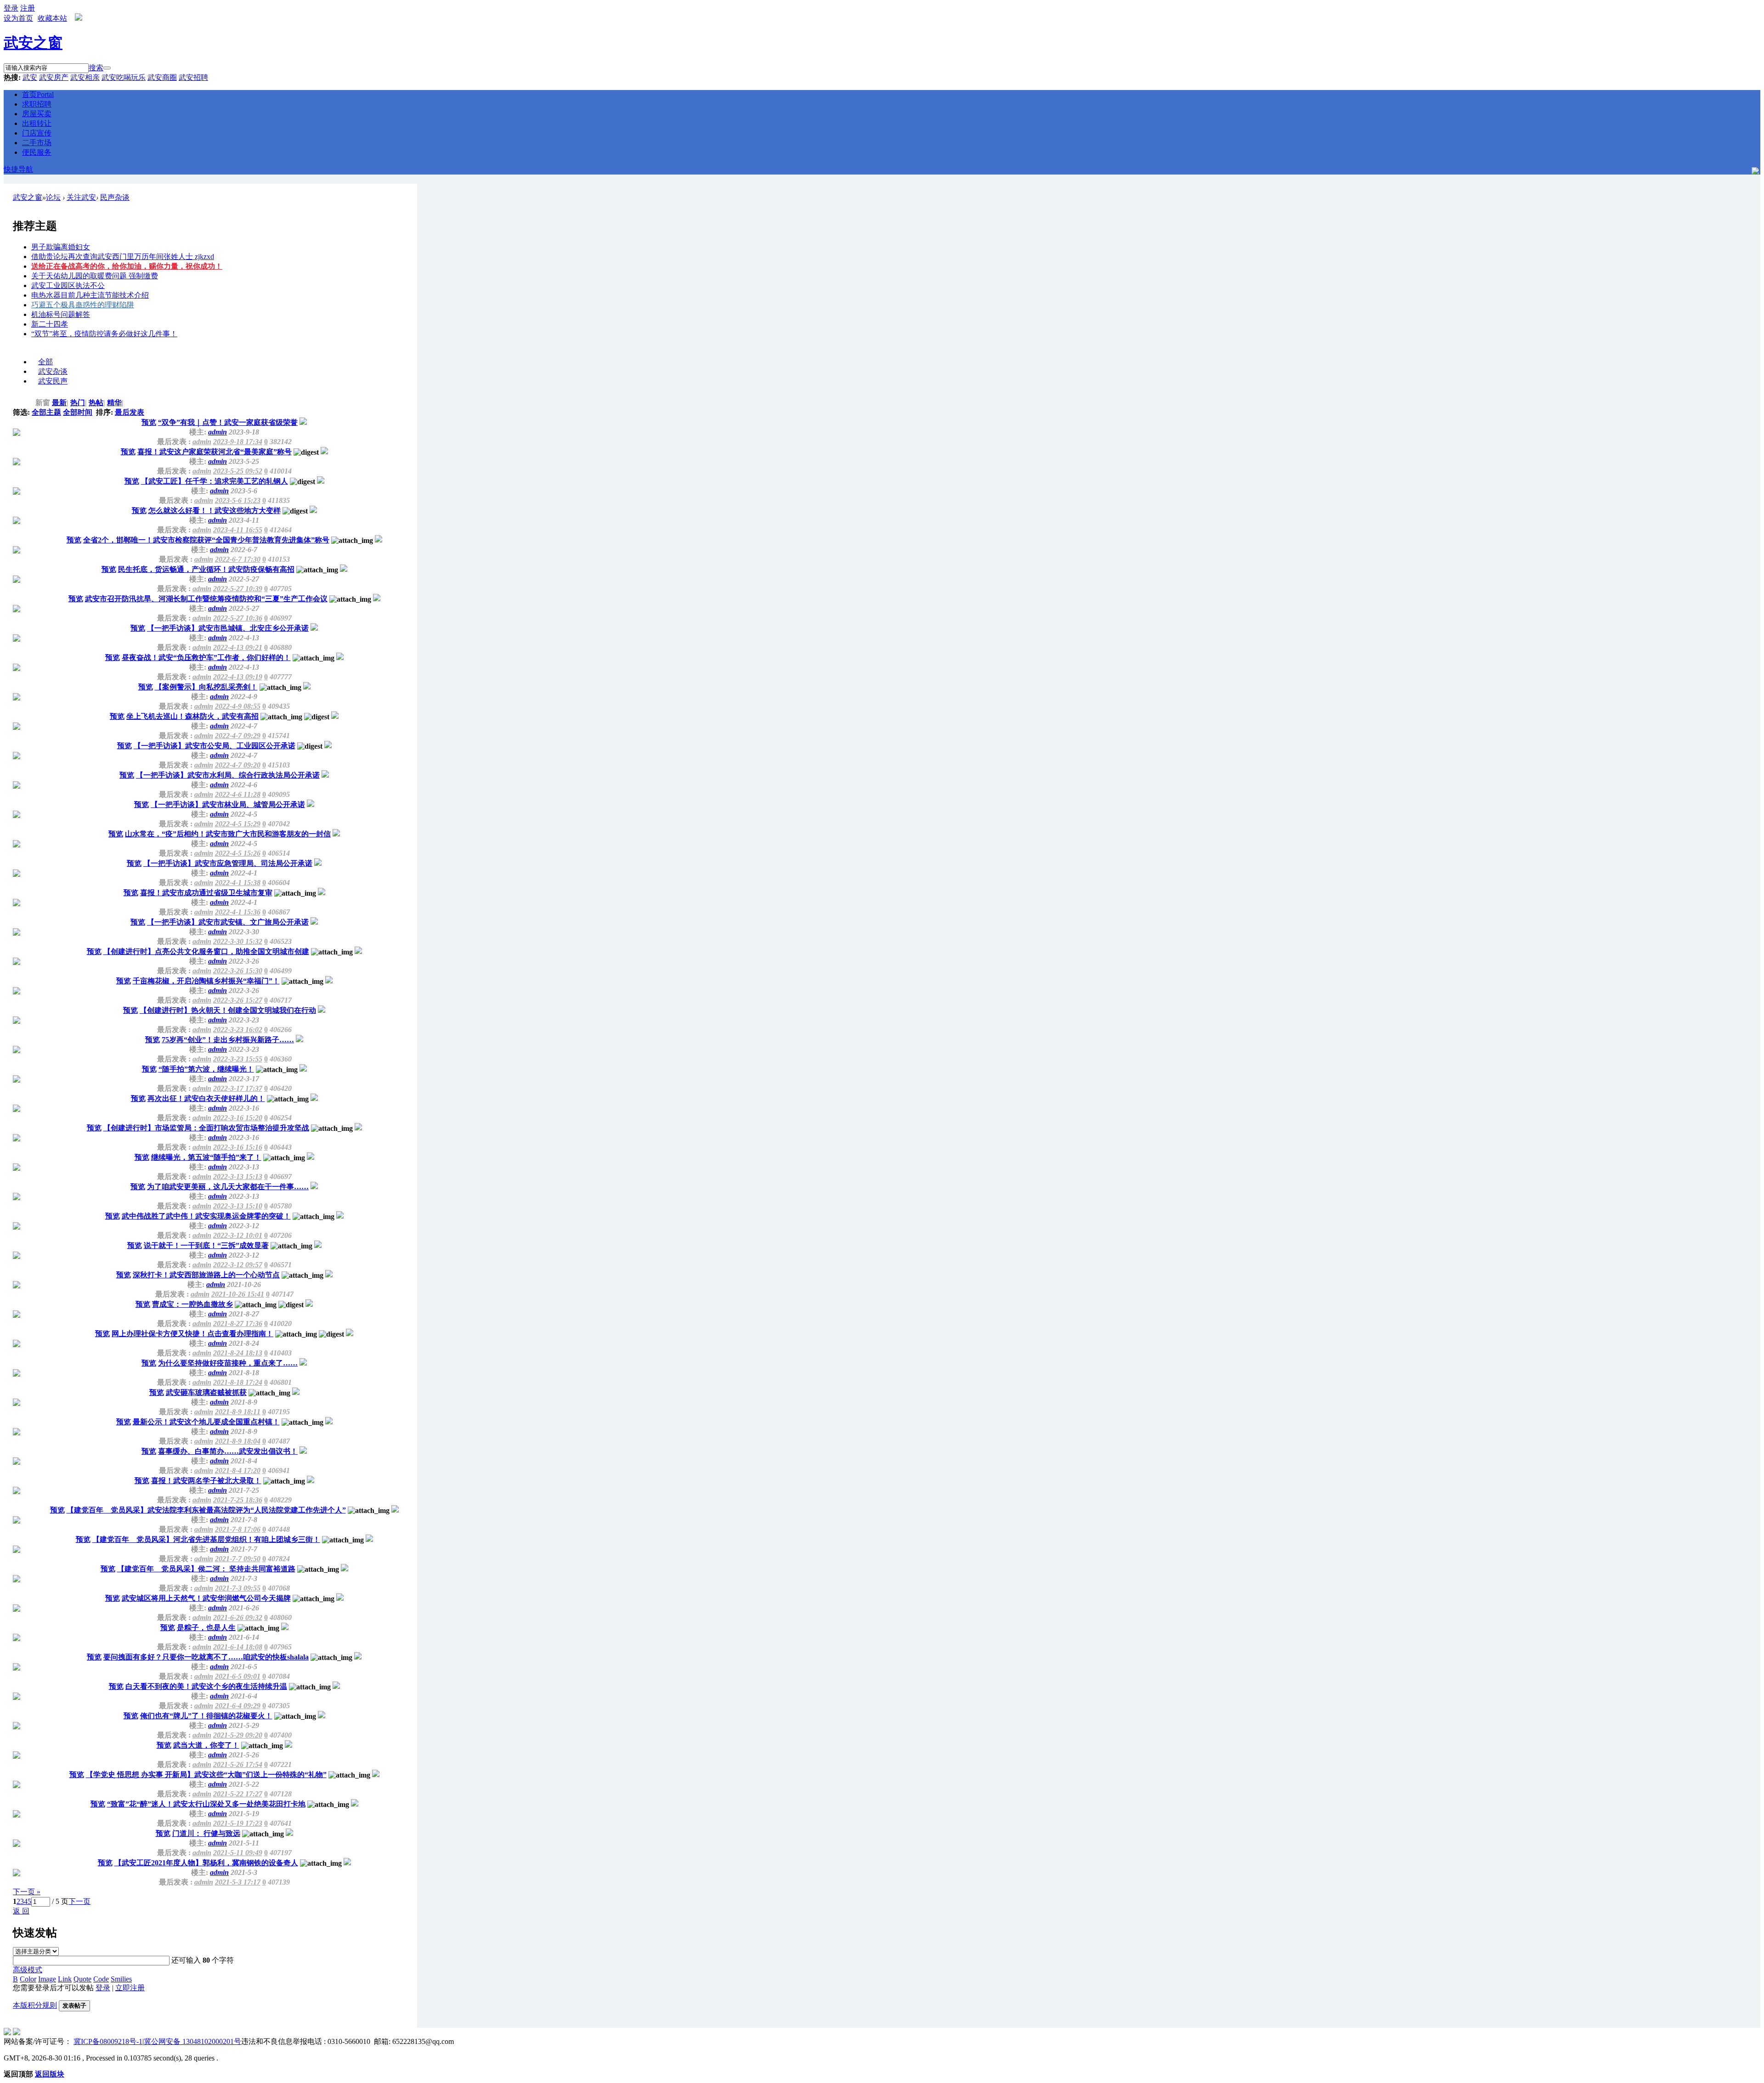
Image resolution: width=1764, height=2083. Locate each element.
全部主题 (46, 412)
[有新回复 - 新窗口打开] (303, 422)
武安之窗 (33, 43)
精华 (115, 403)
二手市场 (37, 143)
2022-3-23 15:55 (238, 1059)
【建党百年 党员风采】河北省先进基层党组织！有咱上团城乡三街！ (206, 1539)
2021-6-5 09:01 (238, 1676)
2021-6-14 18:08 (238, 1647)
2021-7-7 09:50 (238, 1559)
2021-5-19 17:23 (238, 1823)
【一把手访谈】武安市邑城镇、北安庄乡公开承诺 (228, 628)
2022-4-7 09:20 (238, 765)
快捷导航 (18, 169)
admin (218, 432)
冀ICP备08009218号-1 (108, 2041)
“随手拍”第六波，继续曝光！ (206, 1069)
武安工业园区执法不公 (68, 285)
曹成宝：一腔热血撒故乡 (192, 1304)
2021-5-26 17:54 (238, 1764)
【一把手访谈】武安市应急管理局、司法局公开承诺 (228, 863)
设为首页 (18, 18)
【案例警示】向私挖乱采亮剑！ (206, 687)
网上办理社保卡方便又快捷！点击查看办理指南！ (192, 1334)
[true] (107, 68)
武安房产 (54, 77)
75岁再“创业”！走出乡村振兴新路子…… (228, 1040)
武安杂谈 (53, 371)
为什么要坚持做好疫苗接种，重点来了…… (228, 1363)
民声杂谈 (115, 197)
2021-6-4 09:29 (238, 1706)
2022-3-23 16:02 (238, 1030)
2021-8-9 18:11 (238, 1412)
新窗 (43, 403)
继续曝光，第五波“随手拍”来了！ (206, 1157)
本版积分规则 (35, 2005)
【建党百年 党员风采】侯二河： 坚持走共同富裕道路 (206, 1569)
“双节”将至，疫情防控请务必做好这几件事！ (104, 334)
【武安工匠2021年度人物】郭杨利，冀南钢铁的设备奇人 (206, 1863)
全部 (45, 362)
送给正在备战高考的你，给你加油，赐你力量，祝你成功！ (127, 266)
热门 (79, 403)
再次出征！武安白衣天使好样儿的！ (206, 1098)
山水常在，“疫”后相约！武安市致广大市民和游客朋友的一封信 (228, 834)
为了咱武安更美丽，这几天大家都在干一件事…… (228, 1187)
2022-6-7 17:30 (238, 559)
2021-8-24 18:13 (238, 1353)
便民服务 (37, 152)
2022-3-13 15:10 (238, 1206)
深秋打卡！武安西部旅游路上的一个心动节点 (206, 1275)
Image (47, 1979)
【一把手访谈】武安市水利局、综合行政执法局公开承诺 (228, 775)
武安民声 (53, 381)
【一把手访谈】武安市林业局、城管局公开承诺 (228, 804)
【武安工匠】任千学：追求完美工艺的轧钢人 (215, 481)
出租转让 (37, 123)
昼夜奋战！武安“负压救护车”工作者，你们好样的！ (206, 658)
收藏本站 (52, 18)
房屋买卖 (37, 114)
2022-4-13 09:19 (238, 677)
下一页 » (27, 1892)
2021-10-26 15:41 (238, 1294)
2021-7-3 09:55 (238, 1588)
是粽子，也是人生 (206, 1628)
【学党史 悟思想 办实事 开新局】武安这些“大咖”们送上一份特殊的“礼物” (206, 1775)
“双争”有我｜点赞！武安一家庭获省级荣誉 (228, 422)
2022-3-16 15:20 (238, 1118)
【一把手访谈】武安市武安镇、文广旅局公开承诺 (228, 922)
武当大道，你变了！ (206, 1745)
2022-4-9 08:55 (238, 706)
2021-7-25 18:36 (238, 1500)
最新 (60, 403)
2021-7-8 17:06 (238, 1529)
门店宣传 (37, 133)
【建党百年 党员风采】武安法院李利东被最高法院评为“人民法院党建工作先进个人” (206, 1510)
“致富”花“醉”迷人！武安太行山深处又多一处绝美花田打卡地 (206, 1804)
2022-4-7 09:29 (238, 736)
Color (28, 1979)
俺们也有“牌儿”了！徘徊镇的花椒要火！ (206, 1716)
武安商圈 (162, 77)
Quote (82, 1979)
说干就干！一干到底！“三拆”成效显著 (206, 1245)
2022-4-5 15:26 (238, 853)
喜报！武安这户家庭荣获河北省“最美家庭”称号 (215, 452)
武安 (30, 77)
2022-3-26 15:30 (238, 971)
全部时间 (78, 412)
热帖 (97, 403)
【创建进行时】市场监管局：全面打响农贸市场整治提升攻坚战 (206, 1128)
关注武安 (81, 197)
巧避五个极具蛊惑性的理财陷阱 (83, 305)
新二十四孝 (50, 324)
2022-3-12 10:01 (238, 1235)
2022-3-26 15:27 (238, 1000)
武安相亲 (85, 77)
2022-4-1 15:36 (238, 912)
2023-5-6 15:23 (238, 500)
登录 (103, 1988)
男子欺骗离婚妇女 (61, 247)
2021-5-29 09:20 (238, 1735)
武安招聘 (193, 77)
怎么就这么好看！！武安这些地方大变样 (215, 511)
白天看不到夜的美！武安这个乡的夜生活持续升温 (206, 1686)
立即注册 (130, 1988)
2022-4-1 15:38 (238, 883)
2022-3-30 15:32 (238, 941)
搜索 (96, 68)
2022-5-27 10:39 (238, 589)
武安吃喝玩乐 (124, 77)
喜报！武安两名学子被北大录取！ (206, 1481)
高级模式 (28, 1970)
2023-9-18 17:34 (238, 442)
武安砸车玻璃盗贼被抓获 (206, 1392)
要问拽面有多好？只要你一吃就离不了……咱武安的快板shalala (206, 1657)
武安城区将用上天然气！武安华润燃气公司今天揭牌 (206, 1598)
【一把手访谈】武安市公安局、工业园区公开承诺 (215, 746)
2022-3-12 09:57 (238, 1265)
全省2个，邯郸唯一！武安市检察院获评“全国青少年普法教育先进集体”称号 (206, 540)
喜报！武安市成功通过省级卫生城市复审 (206, 893)
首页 (38, 94)
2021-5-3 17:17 (238, 1882)
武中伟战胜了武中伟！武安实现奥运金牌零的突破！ (206, 1216)
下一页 (79, 1901)
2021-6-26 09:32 (238, 1617)
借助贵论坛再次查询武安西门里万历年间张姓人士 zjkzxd (123, 257)
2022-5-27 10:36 (238, 618)
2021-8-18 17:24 (238, 1382)
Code (101, 1979)
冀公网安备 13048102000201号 (192, 2041)
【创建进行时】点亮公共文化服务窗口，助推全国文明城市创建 (206, 951)
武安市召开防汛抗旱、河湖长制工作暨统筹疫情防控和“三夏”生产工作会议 (206, 599)
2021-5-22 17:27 (238, 1794)
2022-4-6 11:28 (238, 794)
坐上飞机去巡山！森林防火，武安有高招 (192, 716)
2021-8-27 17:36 (238, 1324)
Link (65, 1979)
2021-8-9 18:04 (238, 1441)
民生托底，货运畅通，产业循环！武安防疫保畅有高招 (206, 569)
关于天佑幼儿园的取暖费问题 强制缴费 (95, 276)
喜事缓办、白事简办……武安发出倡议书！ (228, 1451)
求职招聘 (37, 104)
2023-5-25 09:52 (238, 471)
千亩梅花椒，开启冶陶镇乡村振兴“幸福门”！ (206, 981)
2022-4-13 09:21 (238, 647)
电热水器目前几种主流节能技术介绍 (90, 295)
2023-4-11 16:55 (238, 530)
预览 (149, 422)
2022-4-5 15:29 (238, 824)
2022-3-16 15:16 (238, 1147)
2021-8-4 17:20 (238, 1471)
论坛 (53, 197)
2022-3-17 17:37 (238, 1088)
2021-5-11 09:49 (238, 1853)
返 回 (21, 1911)
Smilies (121, 1979)
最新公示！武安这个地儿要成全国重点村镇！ (206, 1422)
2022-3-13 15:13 (238, 1177)
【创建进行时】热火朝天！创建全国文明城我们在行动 (228, 1010)
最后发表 (130, 412)
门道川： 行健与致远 (206, 1833)
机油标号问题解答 (61, 314)
